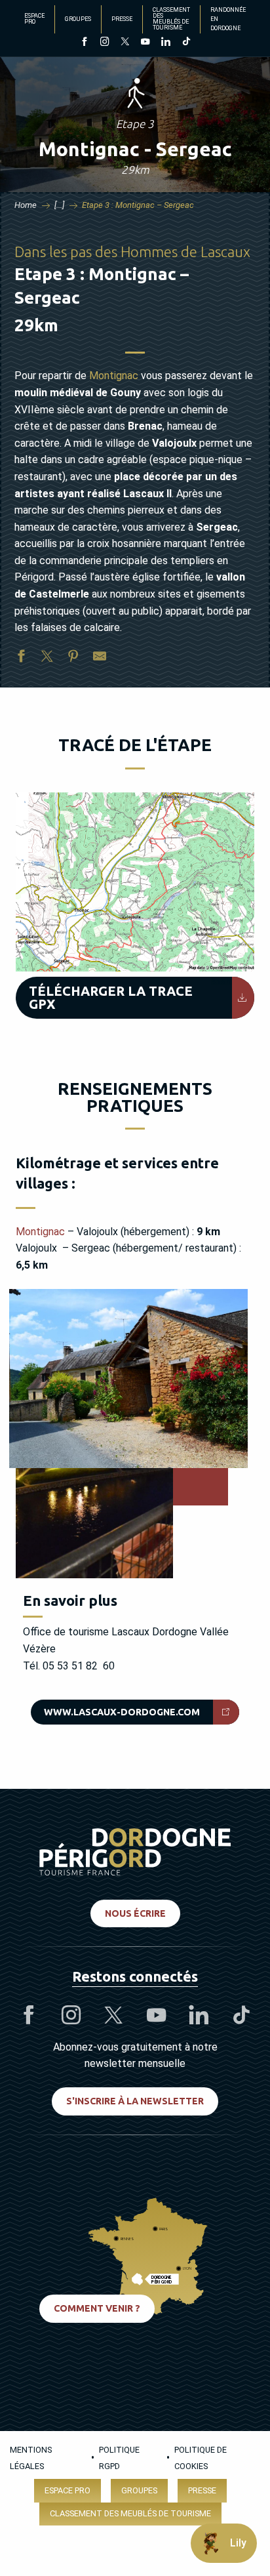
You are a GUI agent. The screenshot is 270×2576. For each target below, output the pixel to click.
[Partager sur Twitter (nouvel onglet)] (47, 659)
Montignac (114, 376)
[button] (135, 882)
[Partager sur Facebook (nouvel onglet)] (21, 659)
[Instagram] (105, 43)
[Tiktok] (186, 43)
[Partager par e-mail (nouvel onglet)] (100, 659)
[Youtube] (145, 43)
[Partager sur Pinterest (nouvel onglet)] (73, 659)
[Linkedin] (165, 43)
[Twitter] (125, 43)
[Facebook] (84, 43)
